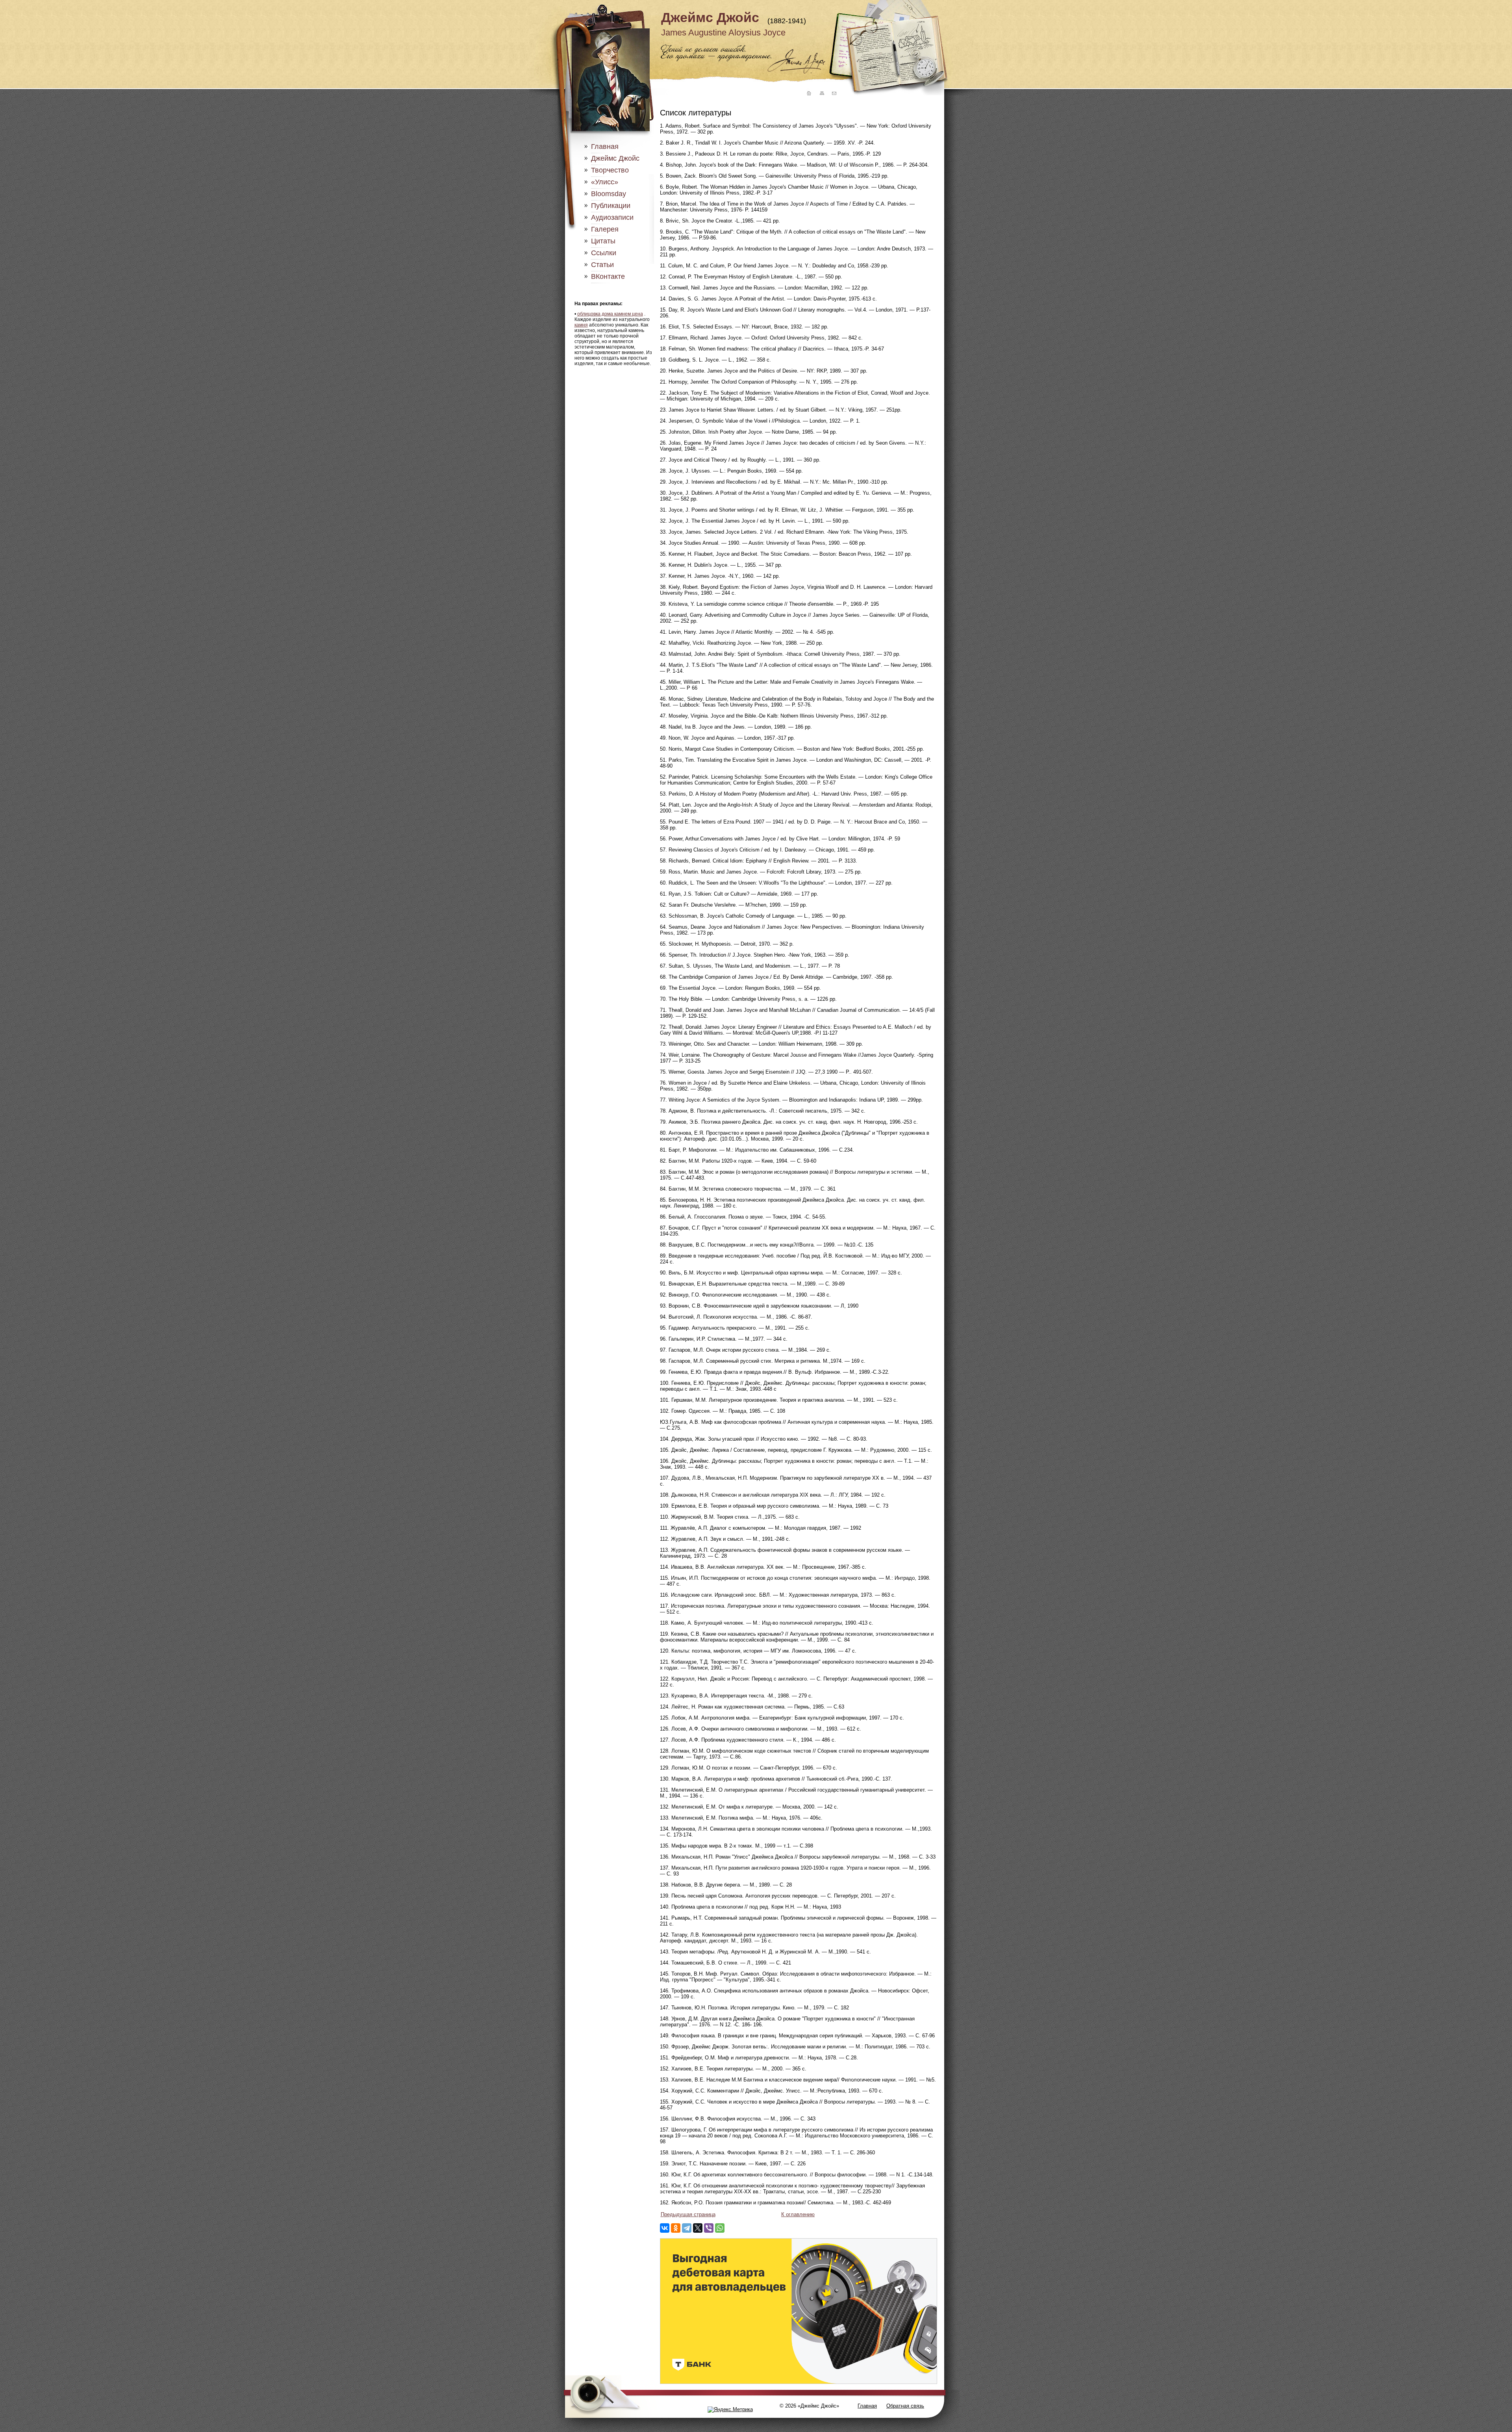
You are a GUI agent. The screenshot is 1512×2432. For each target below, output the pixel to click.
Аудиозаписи (612, 217)
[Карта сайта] (821, 94)
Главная (605, 147)
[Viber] (709, 2228)
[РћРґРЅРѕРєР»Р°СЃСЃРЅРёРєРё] (676, 2228)
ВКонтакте (608, 276)
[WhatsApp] (720, 2228)
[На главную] (808, 94)
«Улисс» (605, 182)
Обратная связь (905, 2406)
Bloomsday (609, 194)
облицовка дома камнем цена (610, 314)
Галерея (605, 229)
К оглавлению (798, 2214)
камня (581, 325)
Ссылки (604, 253)
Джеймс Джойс (710, 17)
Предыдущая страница (688, 2214)
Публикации (611, 206)
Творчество (610, 170)
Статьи (602, 265)
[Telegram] (687, 2228)
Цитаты (603, 241)
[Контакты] (834, 94)
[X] (698, 2228)
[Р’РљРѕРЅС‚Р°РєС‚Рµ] (665, 2228)
